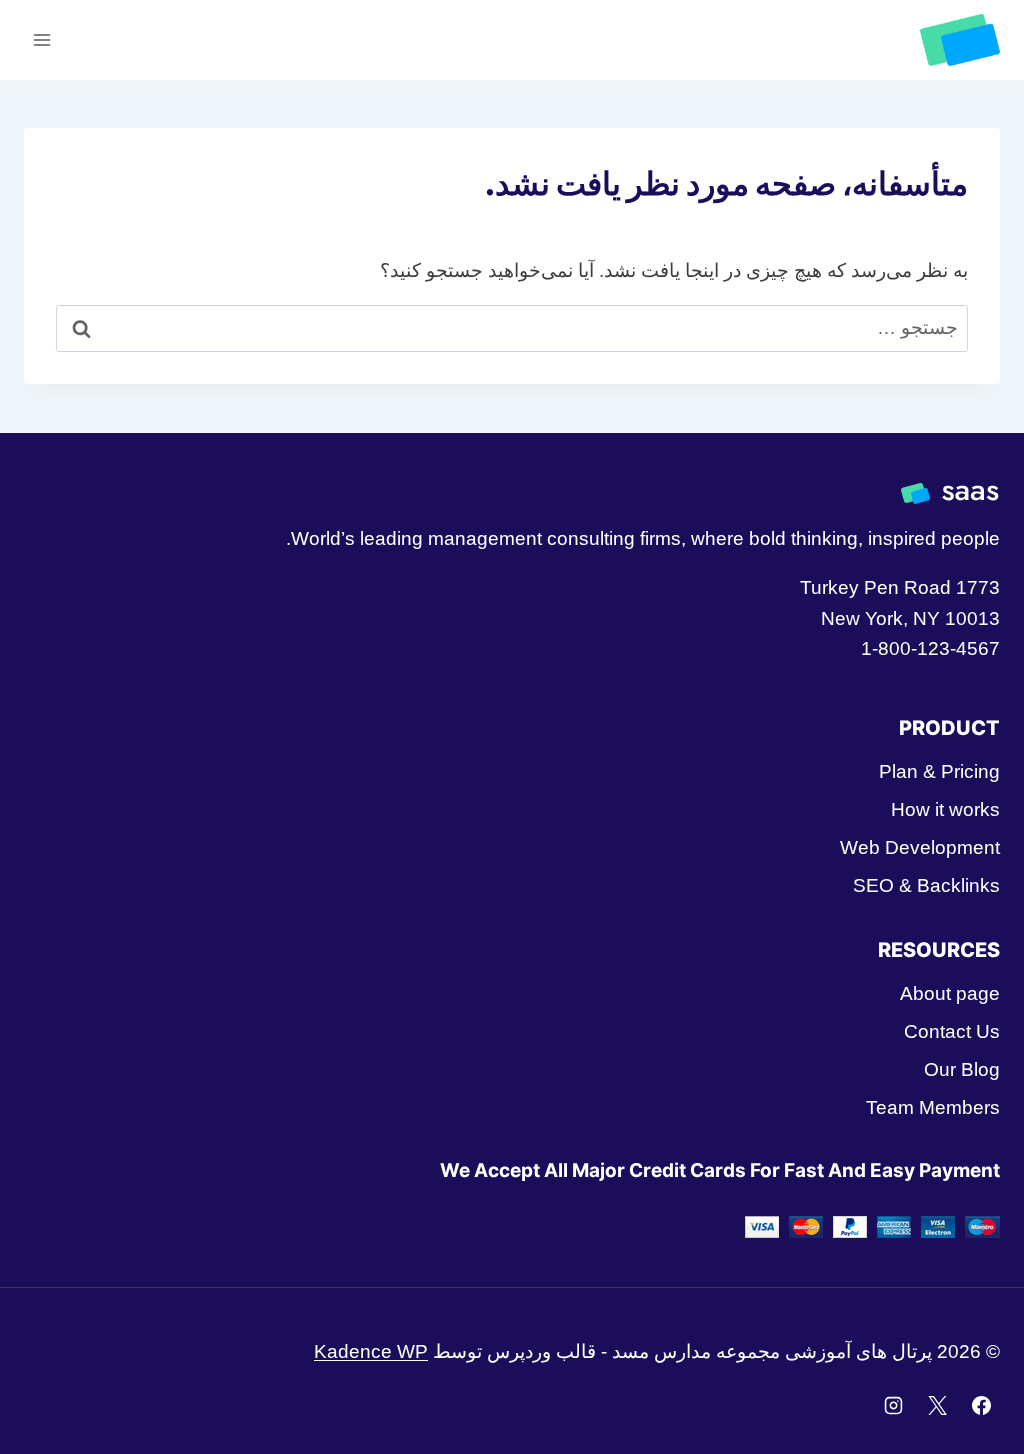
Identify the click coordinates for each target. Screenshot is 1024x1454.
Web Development (920, 847)
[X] (937, 1405)
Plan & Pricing (939, 771)
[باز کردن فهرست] (42, 39)
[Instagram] (894, 1405)
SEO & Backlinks (926, 885)
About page (950, 993)
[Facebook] (981, 1405)
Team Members (933, 1107)
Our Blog (962, 1069)
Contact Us (952, 1031)
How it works (945, 809)
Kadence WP (371, 1351)
